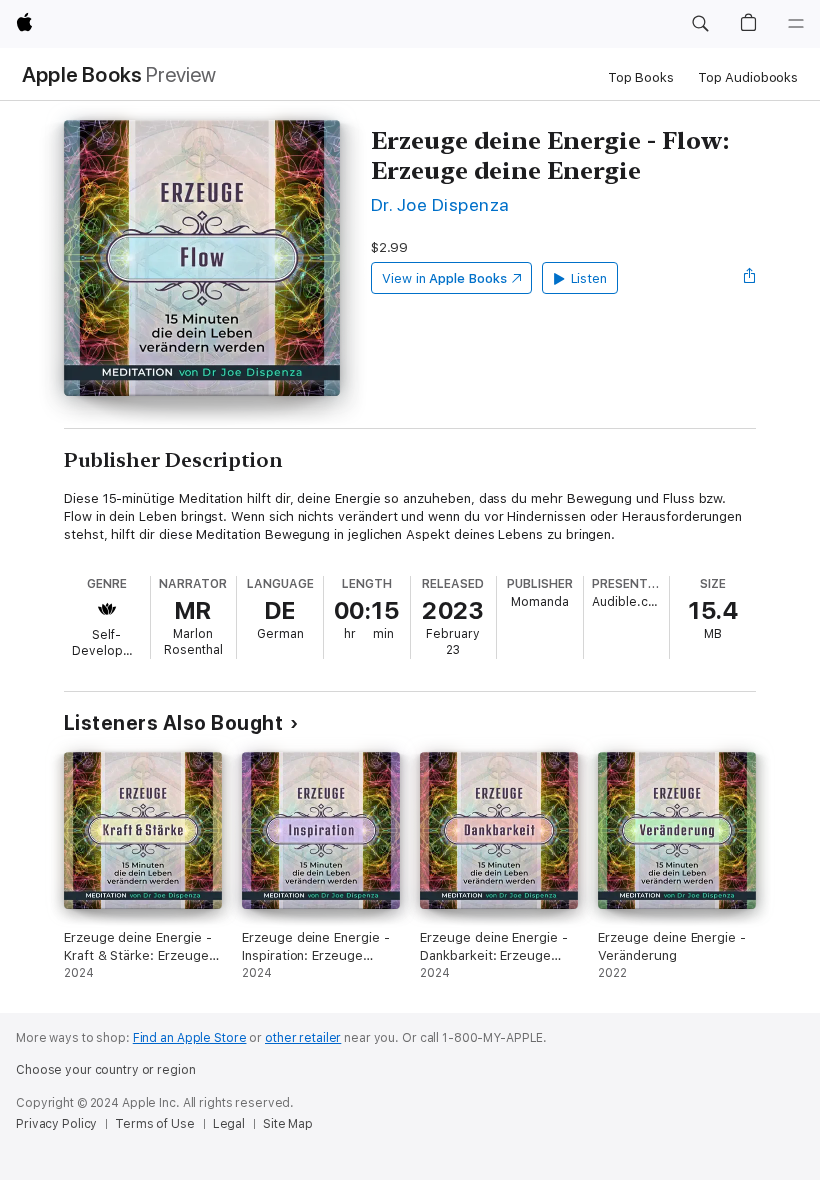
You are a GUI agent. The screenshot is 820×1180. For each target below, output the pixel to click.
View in (444, 278)
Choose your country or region (106, 1070)
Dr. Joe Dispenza (440, 204)
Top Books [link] (641, 77)
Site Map (288, 1124)
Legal (229, 1124)
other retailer (303, 1038)
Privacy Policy (56, 1124)
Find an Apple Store (190, 1038)
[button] (700, 24)
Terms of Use (155, 1124)
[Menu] (796, 24)
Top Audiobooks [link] (748, 77)
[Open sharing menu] (750, 278)
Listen (589, 278)
